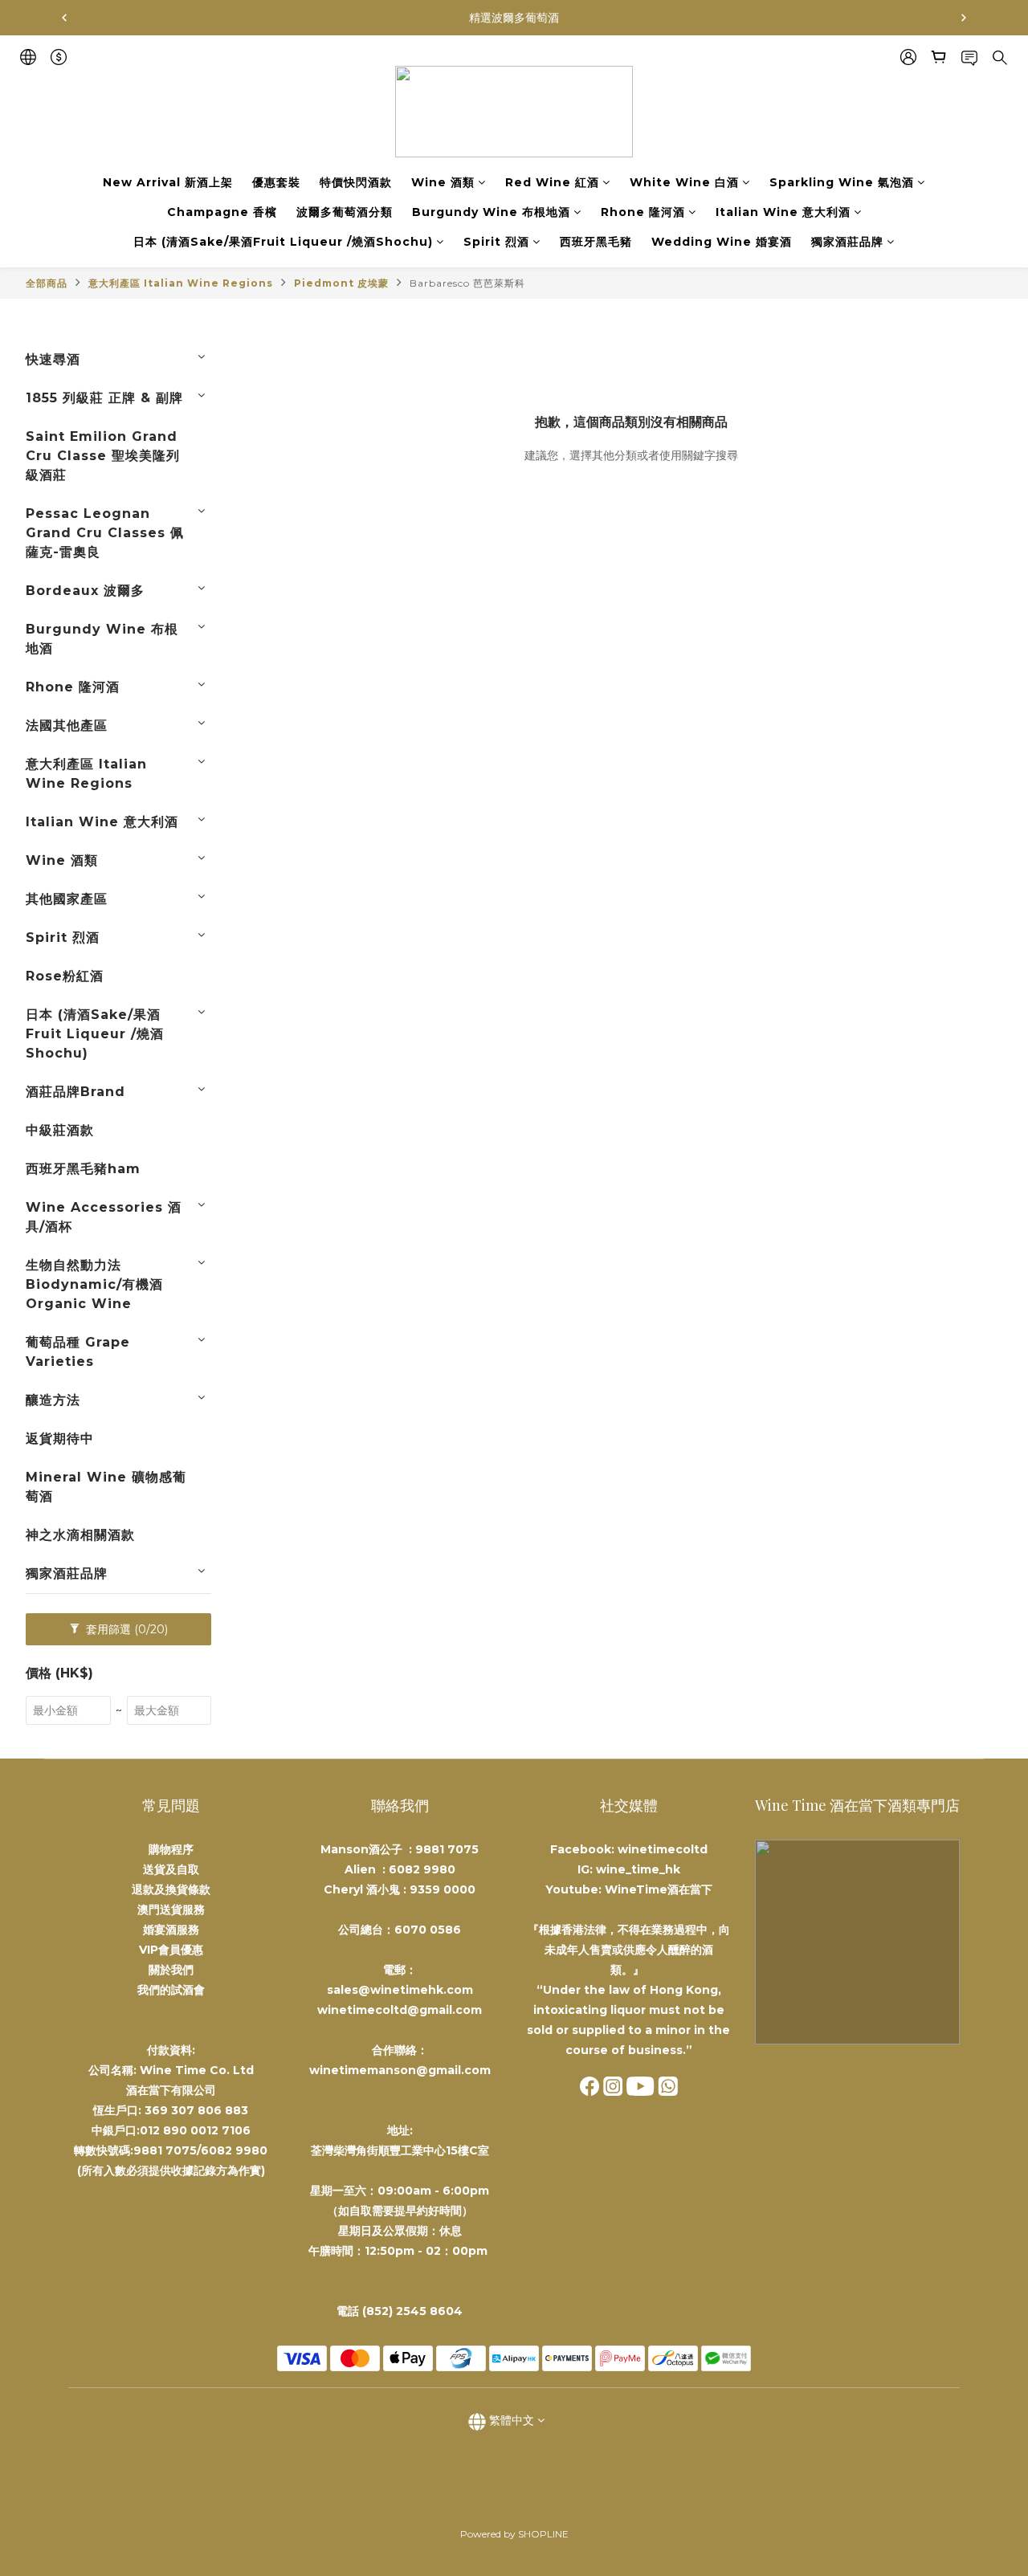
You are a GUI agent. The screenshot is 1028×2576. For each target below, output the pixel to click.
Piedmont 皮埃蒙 (341, 283)
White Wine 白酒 (684, 182)
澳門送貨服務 (171, 1910)
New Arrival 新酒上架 (168, 182)
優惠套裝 (276, 182)
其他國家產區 (67, 899)
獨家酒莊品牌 (847, 242)
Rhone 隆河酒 (643, 212)
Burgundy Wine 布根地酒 (491, 212)
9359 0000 (443, 1889)
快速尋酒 (53, 359)
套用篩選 (125, 1629)
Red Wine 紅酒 (552, 182)
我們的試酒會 (171, 1990)
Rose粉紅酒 (65, 976)
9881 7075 (447, 1849)
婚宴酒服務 (171, 1930)
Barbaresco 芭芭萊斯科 (467, 283)
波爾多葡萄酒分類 (345, 212)
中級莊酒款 (60, 1130)
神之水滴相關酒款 (80, 1535)
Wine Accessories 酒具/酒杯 (104, 1217)
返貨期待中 (60, 1439)
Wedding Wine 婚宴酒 (722, 242)
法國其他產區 (67, 726)
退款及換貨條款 (171, 1889)
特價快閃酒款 (356, 182)
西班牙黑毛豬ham (83, 1169)
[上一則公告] (64, 18)
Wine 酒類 (443, 182)
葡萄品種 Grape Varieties (78, 1352)
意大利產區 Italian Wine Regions (181, 283)
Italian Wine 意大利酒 (783, 212)
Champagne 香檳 (222, 212)
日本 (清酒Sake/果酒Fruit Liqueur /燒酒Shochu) (283, 242)
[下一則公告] (964, 18)
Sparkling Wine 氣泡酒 (842, 182)
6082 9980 (422, 1869)
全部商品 (47, 283)
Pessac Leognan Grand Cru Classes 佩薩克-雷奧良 (105, 533)
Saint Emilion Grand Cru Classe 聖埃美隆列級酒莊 (103, 456)
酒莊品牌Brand (75, 1092)
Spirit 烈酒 (496, 242)
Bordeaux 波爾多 (85, 591)
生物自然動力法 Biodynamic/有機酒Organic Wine (94, 1284)
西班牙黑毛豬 (596, 242)
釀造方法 (53, 1400)
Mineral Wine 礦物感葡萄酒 (106, 1487)
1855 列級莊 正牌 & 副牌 (104, 398)
